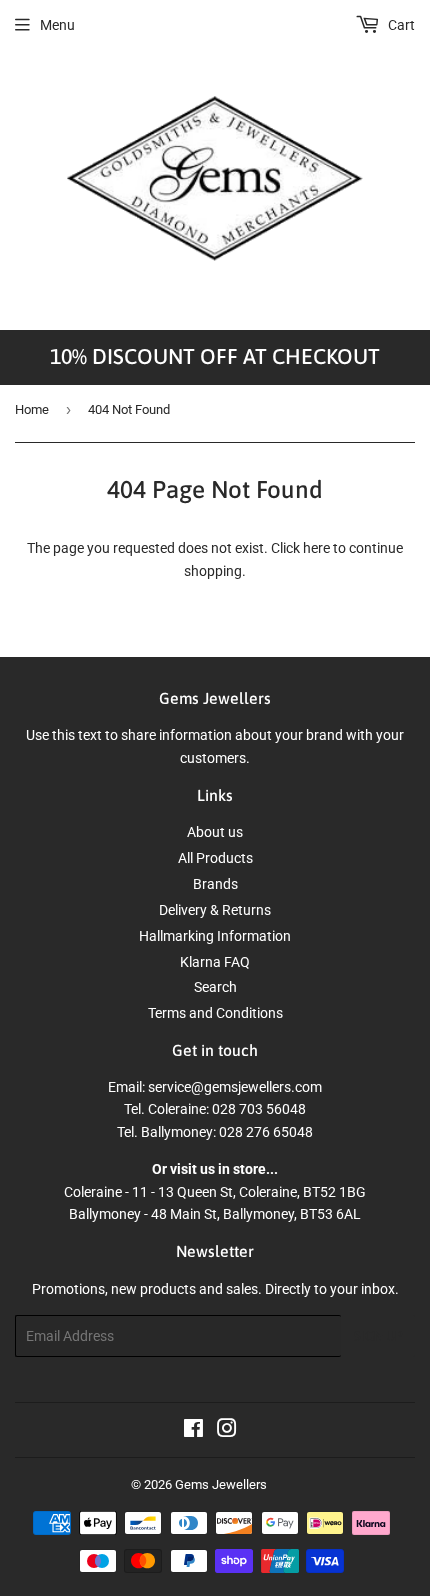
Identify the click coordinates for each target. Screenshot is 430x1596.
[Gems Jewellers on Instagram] (227, 1431)
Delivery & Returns (215, 910)
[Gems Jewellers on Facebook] (193, 1431)
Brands (215, 884)
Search (215, 987)
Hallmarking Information (215, 936)
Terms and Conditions (215, 1013)
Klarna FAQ (215, 962)
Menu (57, 25)
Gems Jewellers (221, 1484)
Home (32, 409)
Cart (400, 25)
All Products (215, 858)
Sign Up (378, 1336)
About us (215, 832)
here (316, 548)
